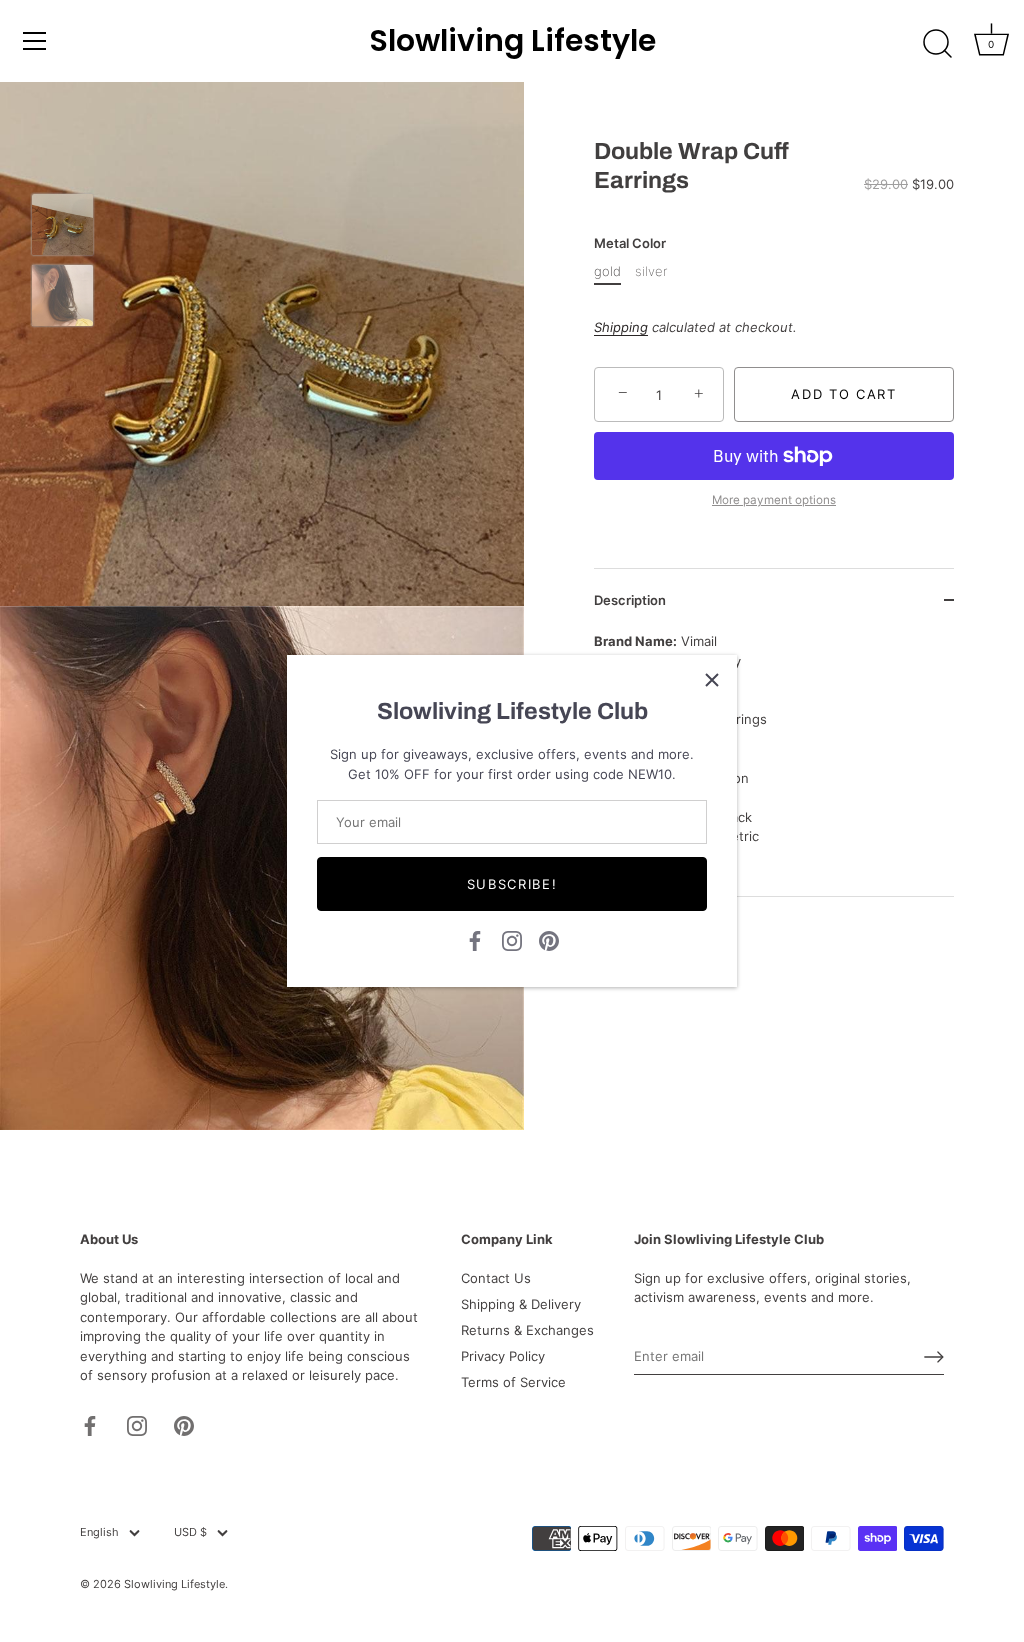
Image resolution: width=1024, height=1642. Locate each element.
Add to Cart (844, 394)
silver (651, 271)
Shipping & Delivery (521, 1304)
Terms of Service (513, 1382)
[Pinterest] (549, 939)
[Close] (712, 680)
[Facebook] (475, 939)
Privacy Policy (503, 1356)
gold (607, 271)
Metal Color (630, 243)
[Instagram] (512, 939)
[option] (62, 227)
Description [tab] (630, 600)
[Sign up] (934, 1357)
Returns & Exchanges (527, 1330)
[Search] (937, 44)
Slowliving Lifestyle (512, 41)
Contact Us (496, 1278)
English (99, 1532)
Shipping (621, 327)
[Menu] (35, 41)
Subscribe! (512, 884)
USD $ (190, 1532)
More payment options (774, 500)
